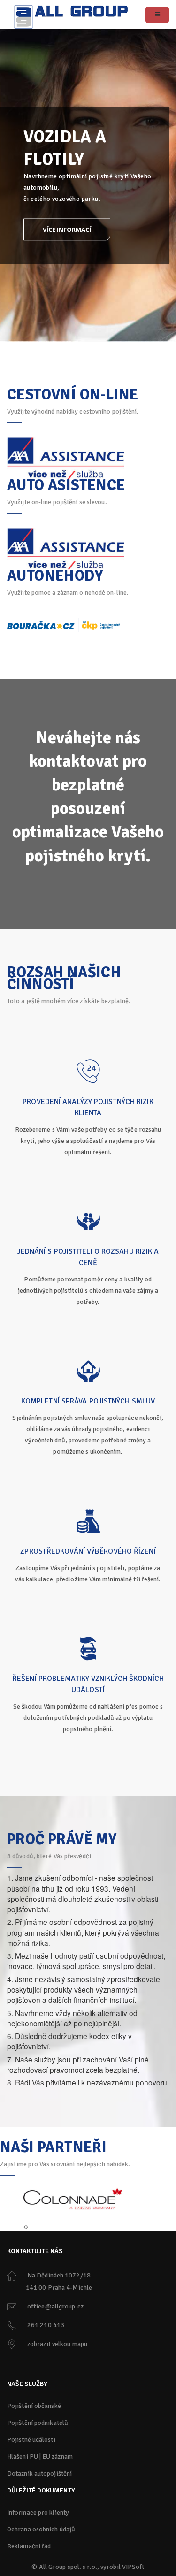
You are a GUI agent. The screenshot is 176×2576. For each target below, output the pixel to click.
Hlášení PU (23, 2457)
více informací (67, 229)
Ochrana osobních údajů (41, 2529)
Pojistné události (31, 2440)
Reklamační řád (29, 2546)
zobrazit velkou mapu (57, 2344)
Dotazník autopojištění (39, 2473)
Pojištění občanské (34, 2406)
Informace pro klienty (38, 2512)
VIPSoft (133, 2567)
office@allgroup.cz (55, 2306)
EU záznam (57, 2457)
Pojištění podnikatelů (38, 2423)
